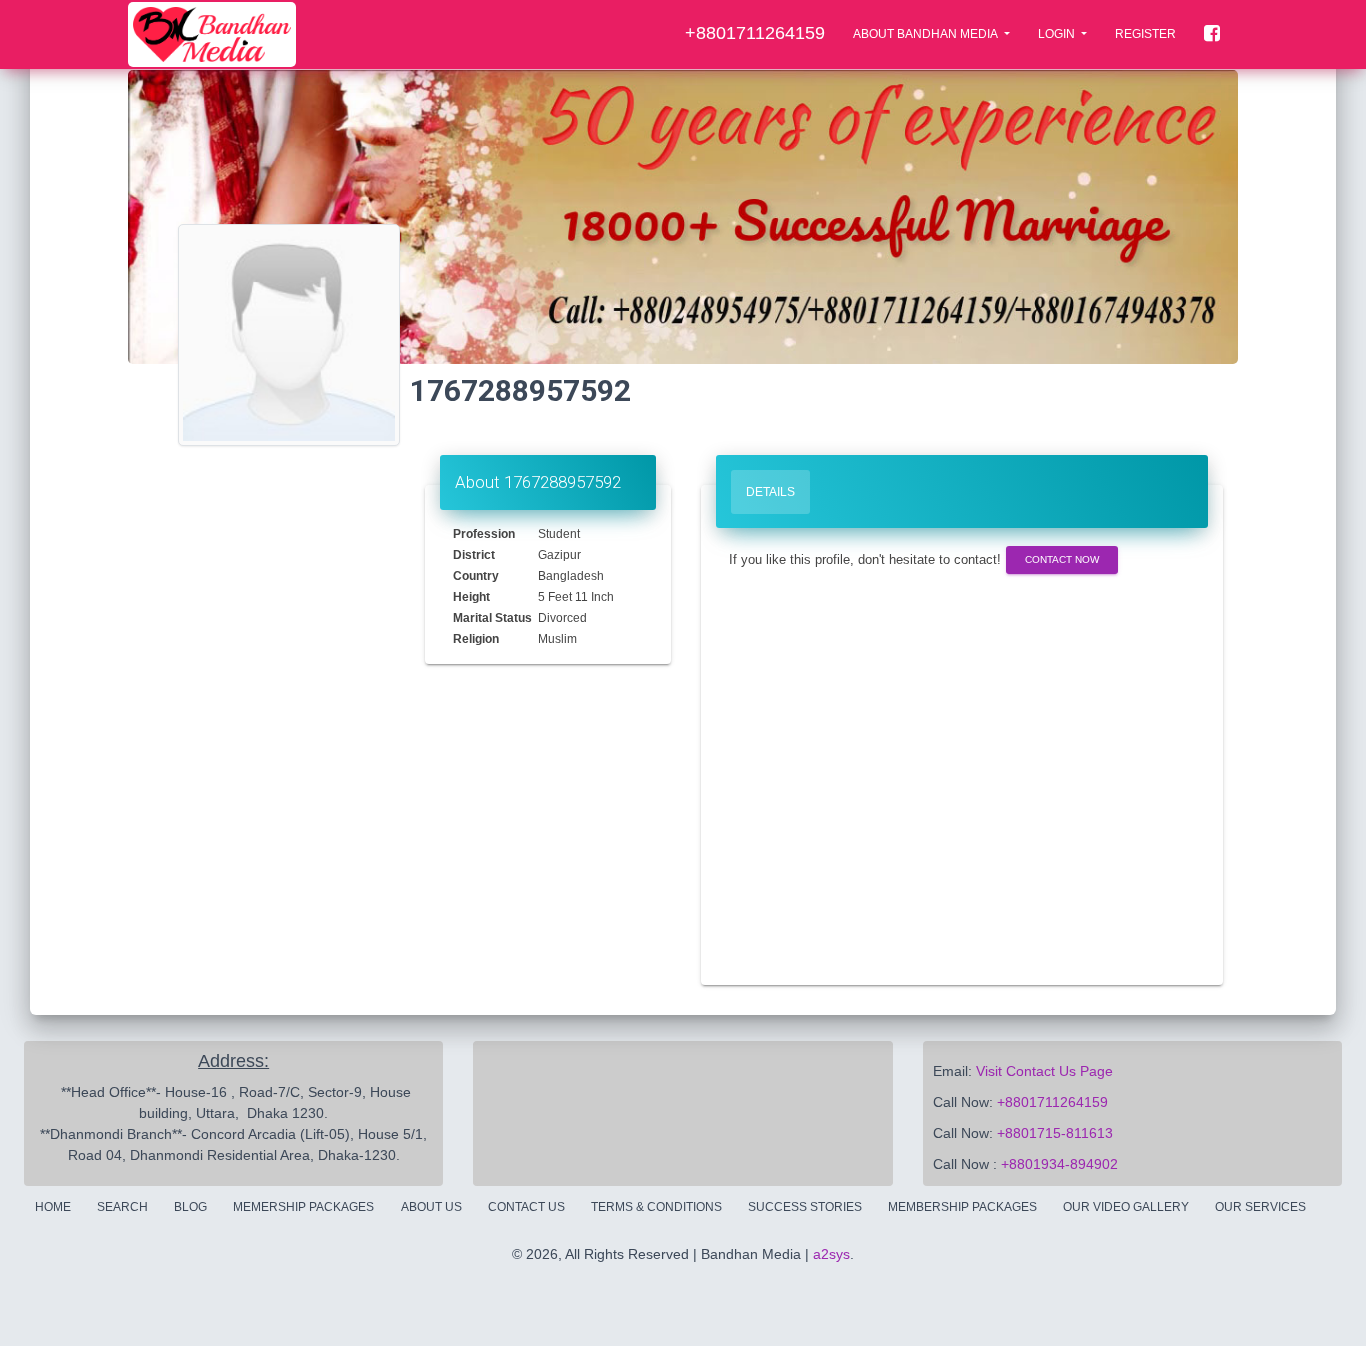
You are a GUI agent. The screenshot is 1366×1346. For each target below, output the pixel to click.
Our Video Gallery (1126, 1207)
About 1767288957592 (538, 482)
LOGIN (1058, 34)
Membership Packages (962, 1207)
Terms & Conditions (656, 1207)
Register (1145, 34)
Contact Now (1062, 559)
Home (53, 1207)
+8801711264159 (1052, 1102)
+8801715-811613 (1055, 1133)
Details (770, 492)
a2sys (831, 1254)
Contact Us (526, 1207)
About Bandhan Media (926, 34)
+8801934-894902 (1059, 1164)
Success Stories (805, 1207)
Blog (190, 1207)
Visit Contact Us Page (1044, 1071)
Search (122, 1207)
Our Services (1260, 1207)
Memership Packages (303, 1207)
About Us (431, 1207)
